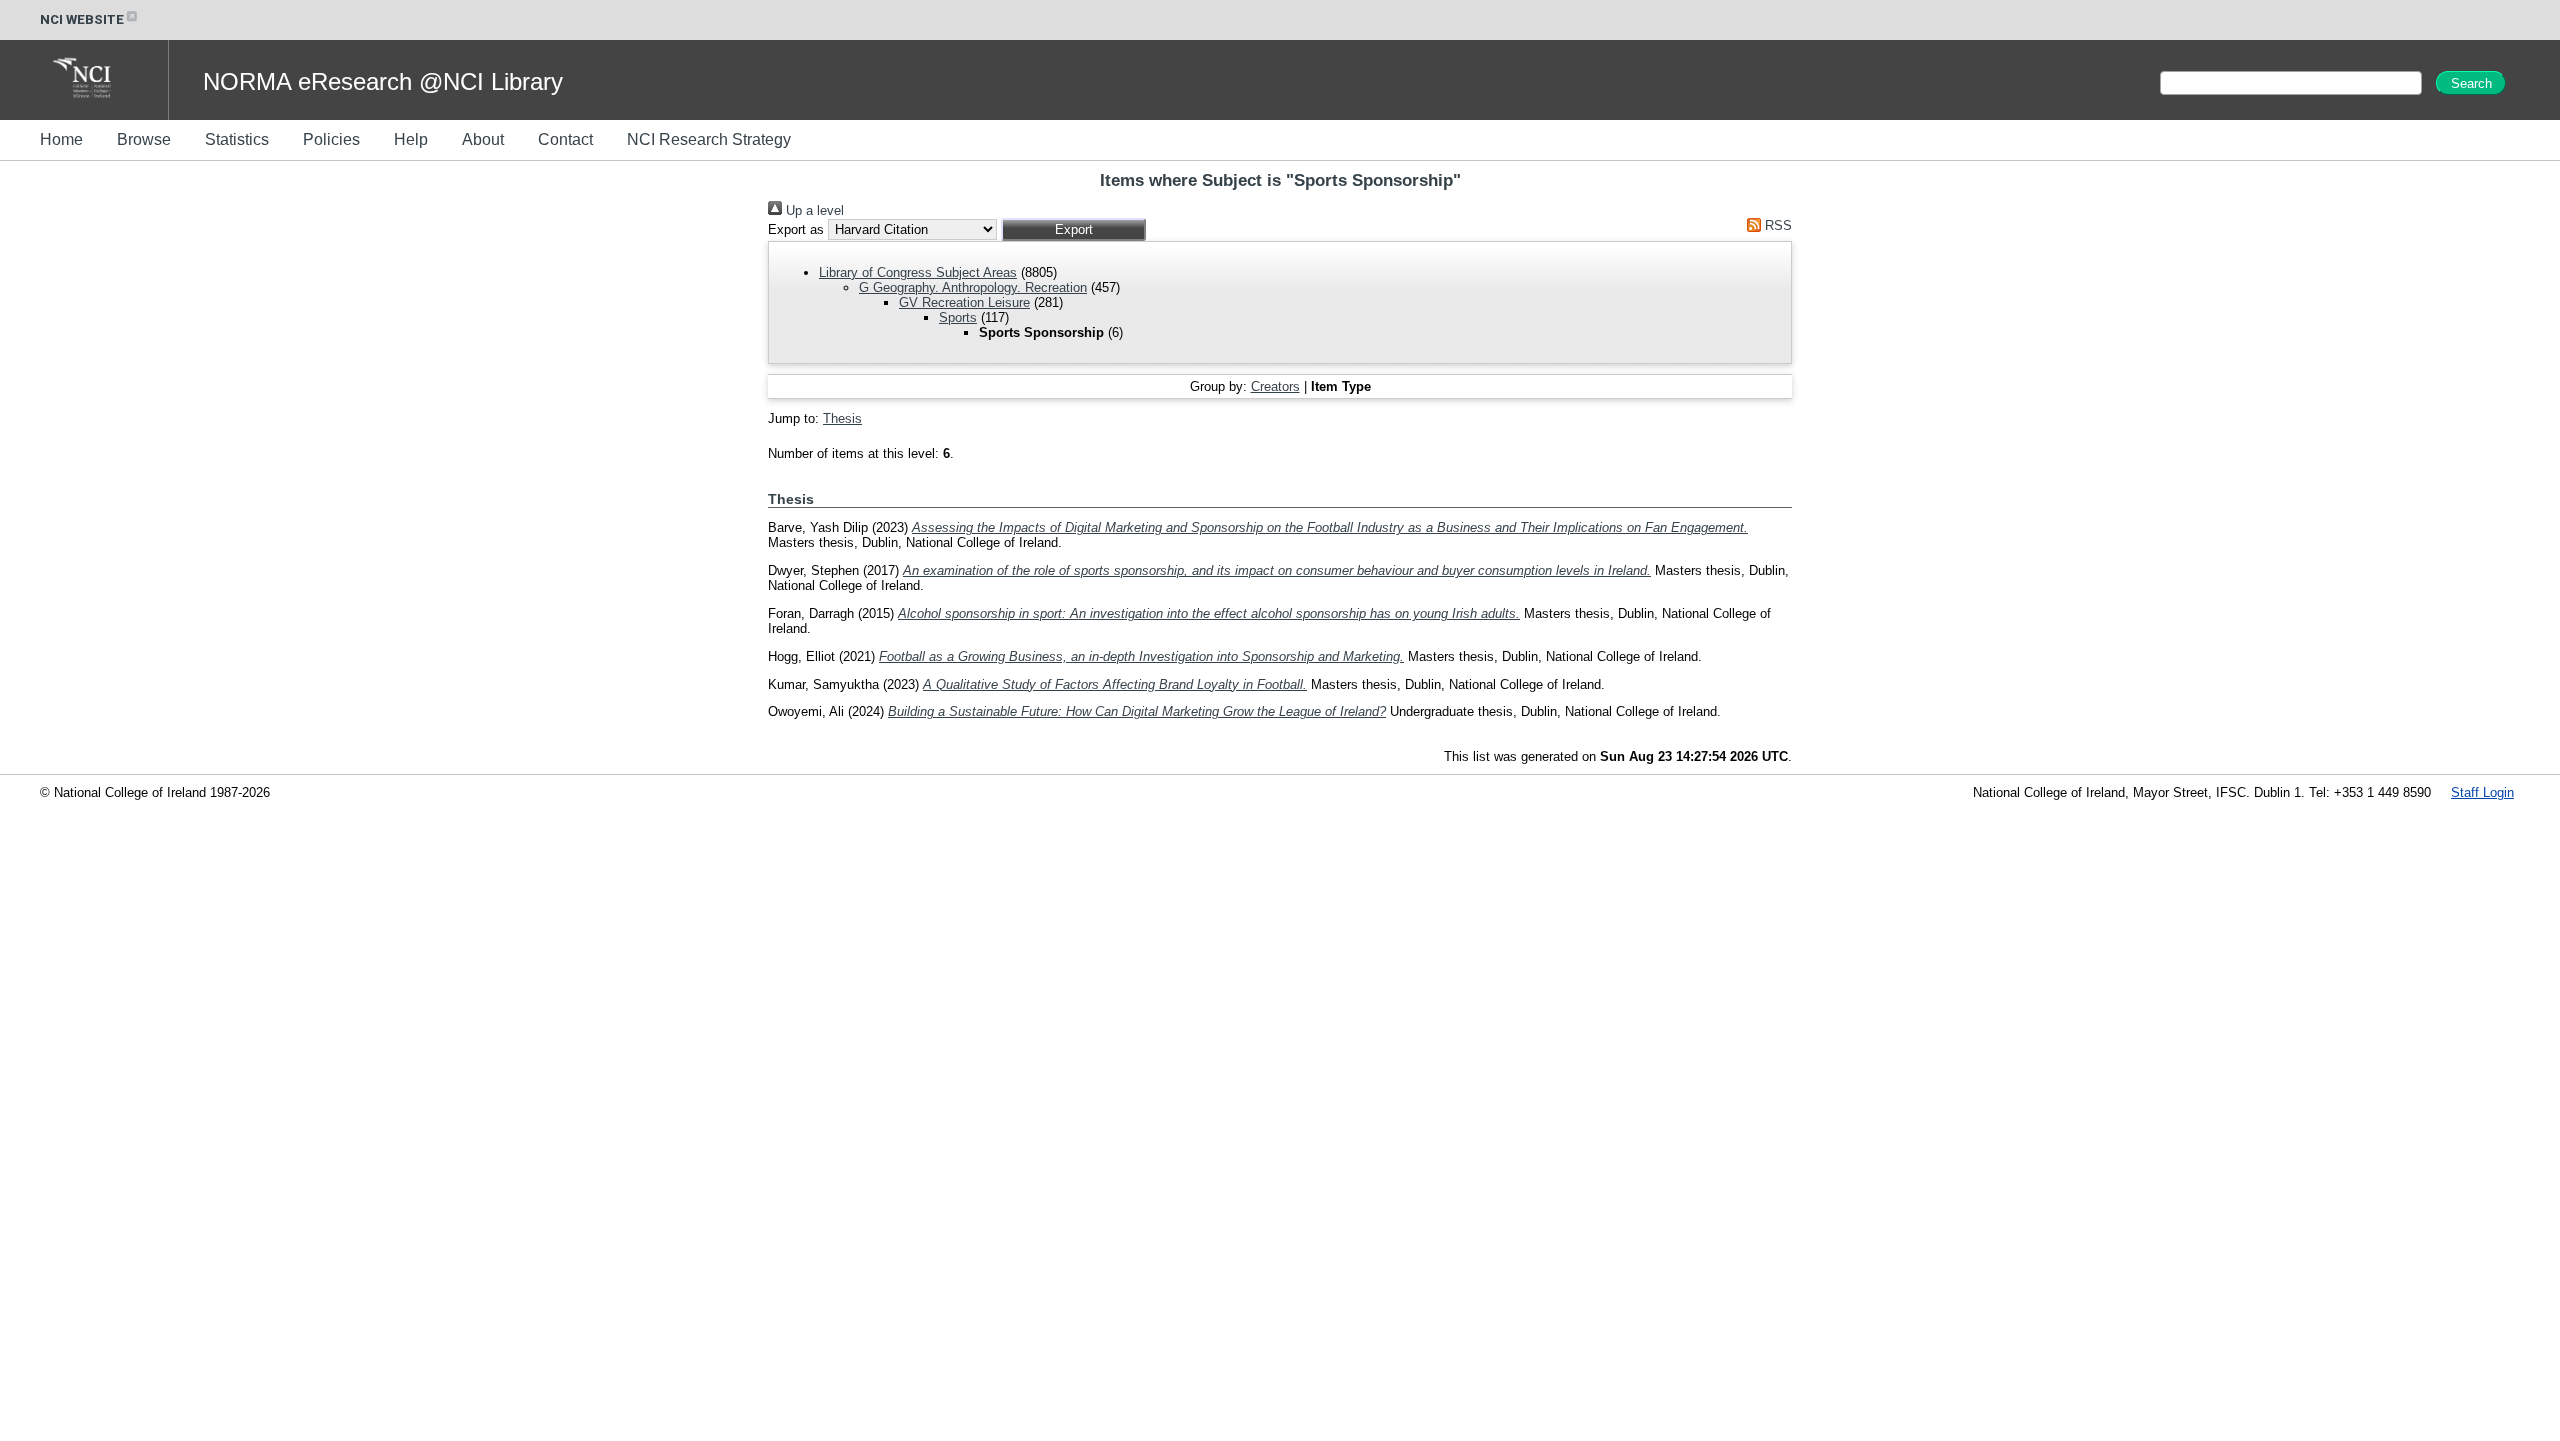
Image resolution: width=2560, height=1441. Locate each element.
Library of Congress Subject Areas (918, 272)
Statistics (237, 139)
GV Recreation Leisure (964, 302)
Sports (958, 317)
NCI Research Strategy (709, 139)
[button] (1073, 229)
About (483, 139)
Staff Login (2482, 792)
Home (61, 139)
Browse (144, 139)
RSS (1776, 225)
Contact (565, 139)
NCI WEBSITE (82, 19)
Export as (796, 229)
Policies (331, 139)
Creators (1275, 386)
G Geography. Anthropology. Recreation (973, 287)
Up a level (813, 210)
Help (411, 139)
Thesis (842, 418)
